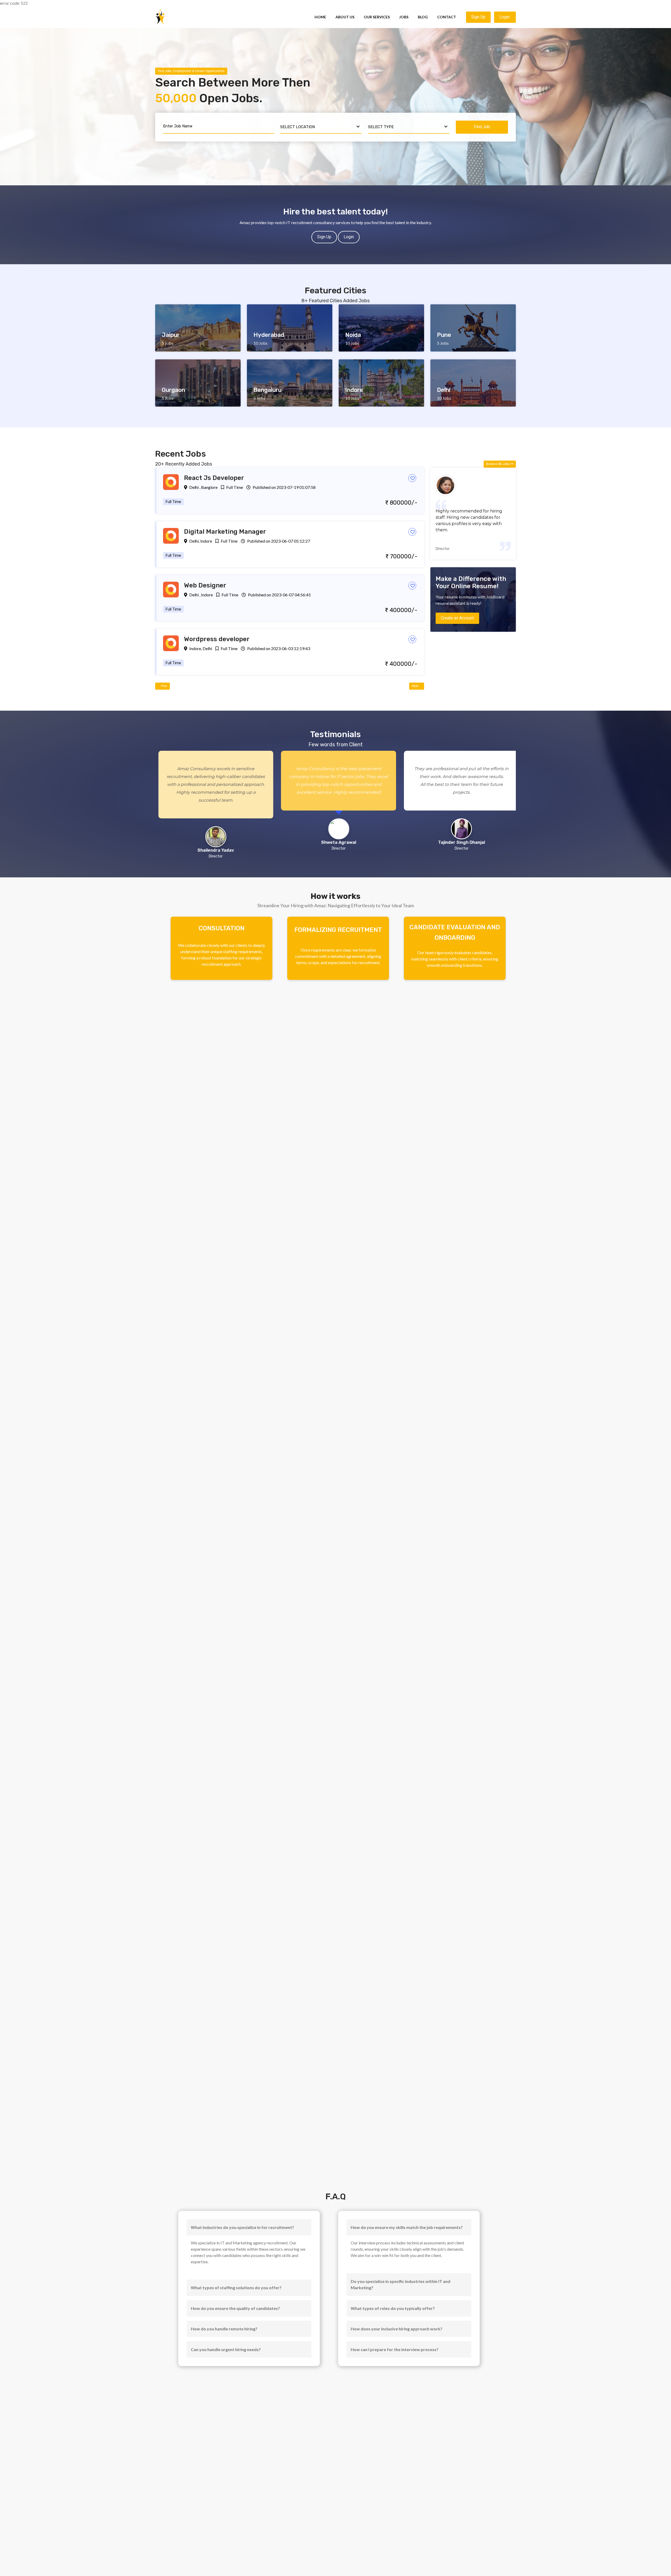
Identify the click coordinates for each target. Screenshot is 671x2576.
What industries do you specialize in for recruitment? (242, 2227)
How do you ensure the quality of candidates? (235, 2308)
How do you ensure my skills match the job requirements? (407, 2227)
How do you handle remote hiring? (224, 2329)
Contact (447, 17)
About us (345, 17)
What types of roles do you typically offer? (393, 2308)
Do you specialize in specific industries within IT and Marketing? (401, 2284)
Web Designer (205, 585)
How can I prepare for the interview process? (395, 2349)
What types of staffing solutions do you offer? (236, 2288)
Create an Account (457, 618)
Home (320, 17)
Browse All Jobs (498, 464)
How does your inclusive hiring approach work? (397, 2329)
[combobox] (321, 127)
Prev (164, 686)
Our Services (377, 17)
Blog (423, 17)
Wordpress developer (217, 639)
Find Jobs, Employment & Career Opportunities (191, 71)
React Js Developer (214, 478)
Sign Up (478, 17)
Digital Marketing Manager (225, 532)
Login (505, 17)
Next (415, 686)
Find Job (482, 127)
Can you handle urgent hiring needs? (226, 2349)
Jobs (404, 17)
